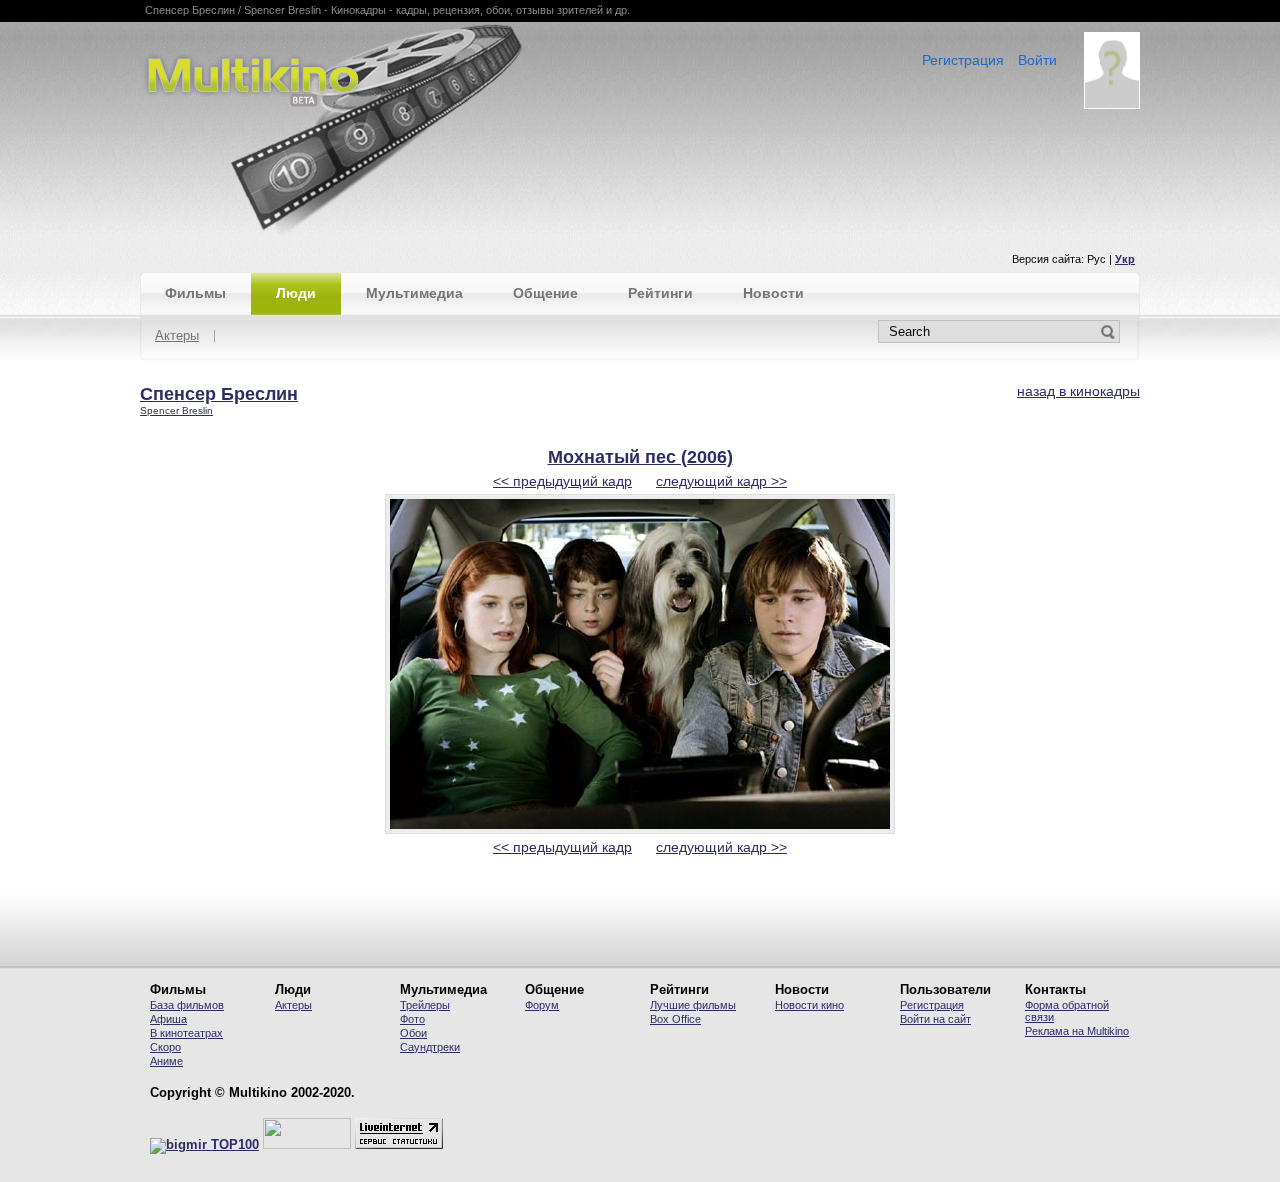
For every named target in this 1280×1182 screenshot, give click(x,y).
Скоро (165, 1047)
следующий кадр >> (721, 481)
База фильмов (187, 1005)
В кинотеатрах (186, 1033)
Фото (412, 1019)
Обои (413, 1033)
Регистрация (963, 60)
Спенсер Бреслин (219, 394)
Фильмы (195, 293)
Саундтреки (430, 1047)
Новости (773, 293)
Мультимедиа (414, 293)
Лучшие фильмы (693, 1005)
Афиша (168, 1019)
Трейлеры (425, 1005)
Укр (1125, 259)
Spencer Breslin (176, 410)
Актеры (177, 336)
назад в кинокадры (1078, 391)
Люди (296, 293)
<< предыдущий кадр (562, 481)
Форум (542, 1005)
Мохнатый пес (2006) (640, 457)
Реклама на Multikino (1077, 1031)
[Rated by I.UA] (307, 1145)
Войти (1037, 60)
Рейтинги (660, 293)
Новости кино (809, 1005)
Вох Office (675, 1019)
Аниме (166, 1061)
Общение (545, 293)
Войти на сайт (935, 1019)
